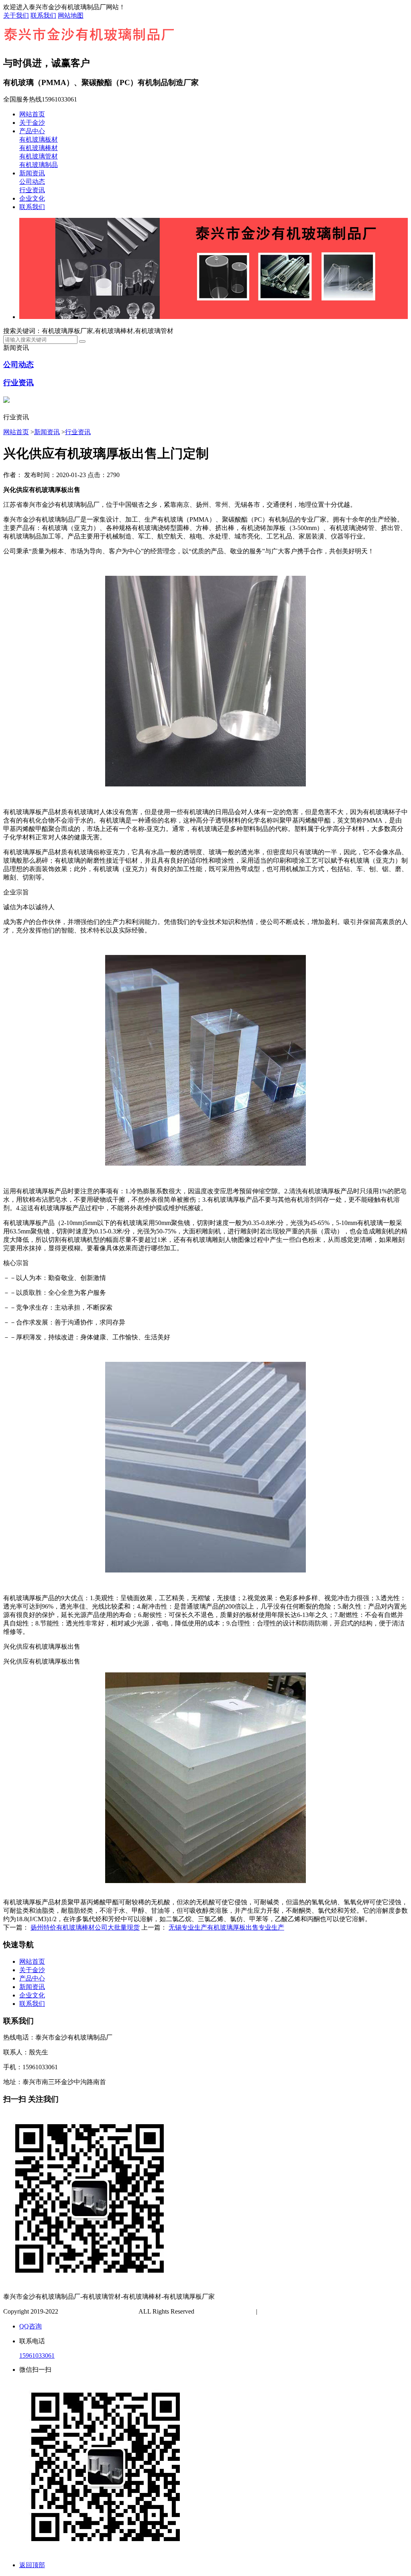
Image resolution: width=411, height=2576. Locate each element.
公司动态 (32, 182)
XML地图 (298, 2311)
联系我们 (43, 15)
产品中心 (32, 131)
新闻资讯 (32, 173)
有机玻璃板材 (39, 139)
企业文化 (32, 198)
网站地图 (71, 15)
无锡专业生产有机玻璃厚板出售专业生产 (226, 1927)
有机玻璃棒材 (39, 148)
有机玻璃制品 (39, 165)
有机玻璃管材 (39, 156)
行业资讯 (32, 190)
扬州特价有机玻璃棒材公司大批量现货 (85, 1927)
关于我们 (16, 15)
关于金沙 (32, 123)
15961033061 (37, 2356)
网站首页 (32, 114)
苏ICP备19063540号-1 (226, 2311)
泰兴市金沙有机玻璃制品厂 (98, 2311)
